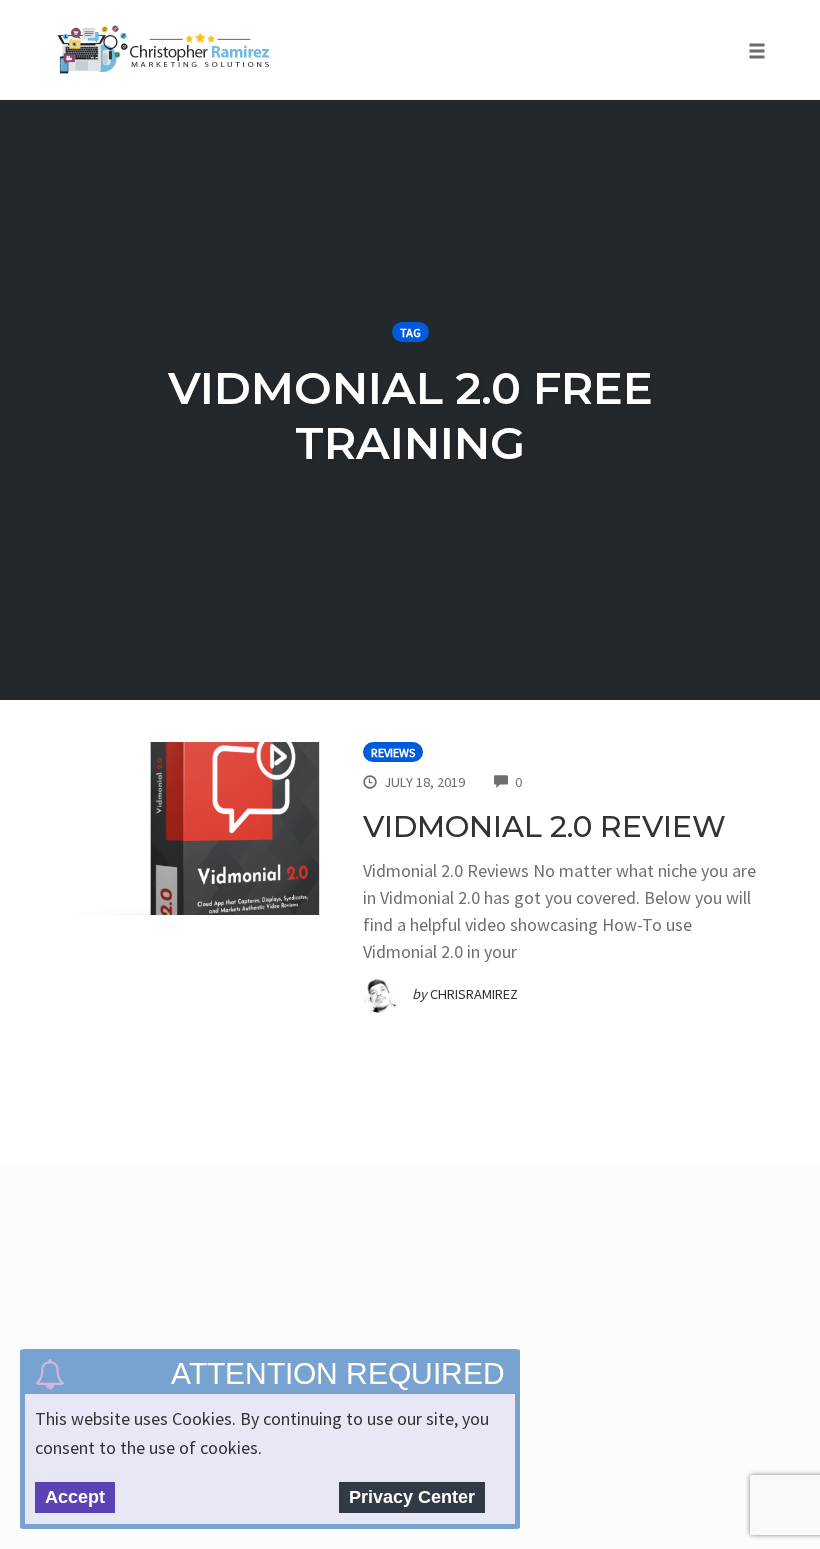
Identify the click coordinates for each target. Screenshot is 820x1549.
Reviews (393, 752)
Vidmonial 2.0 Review (544, 826)
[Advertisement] (412, 1282)
